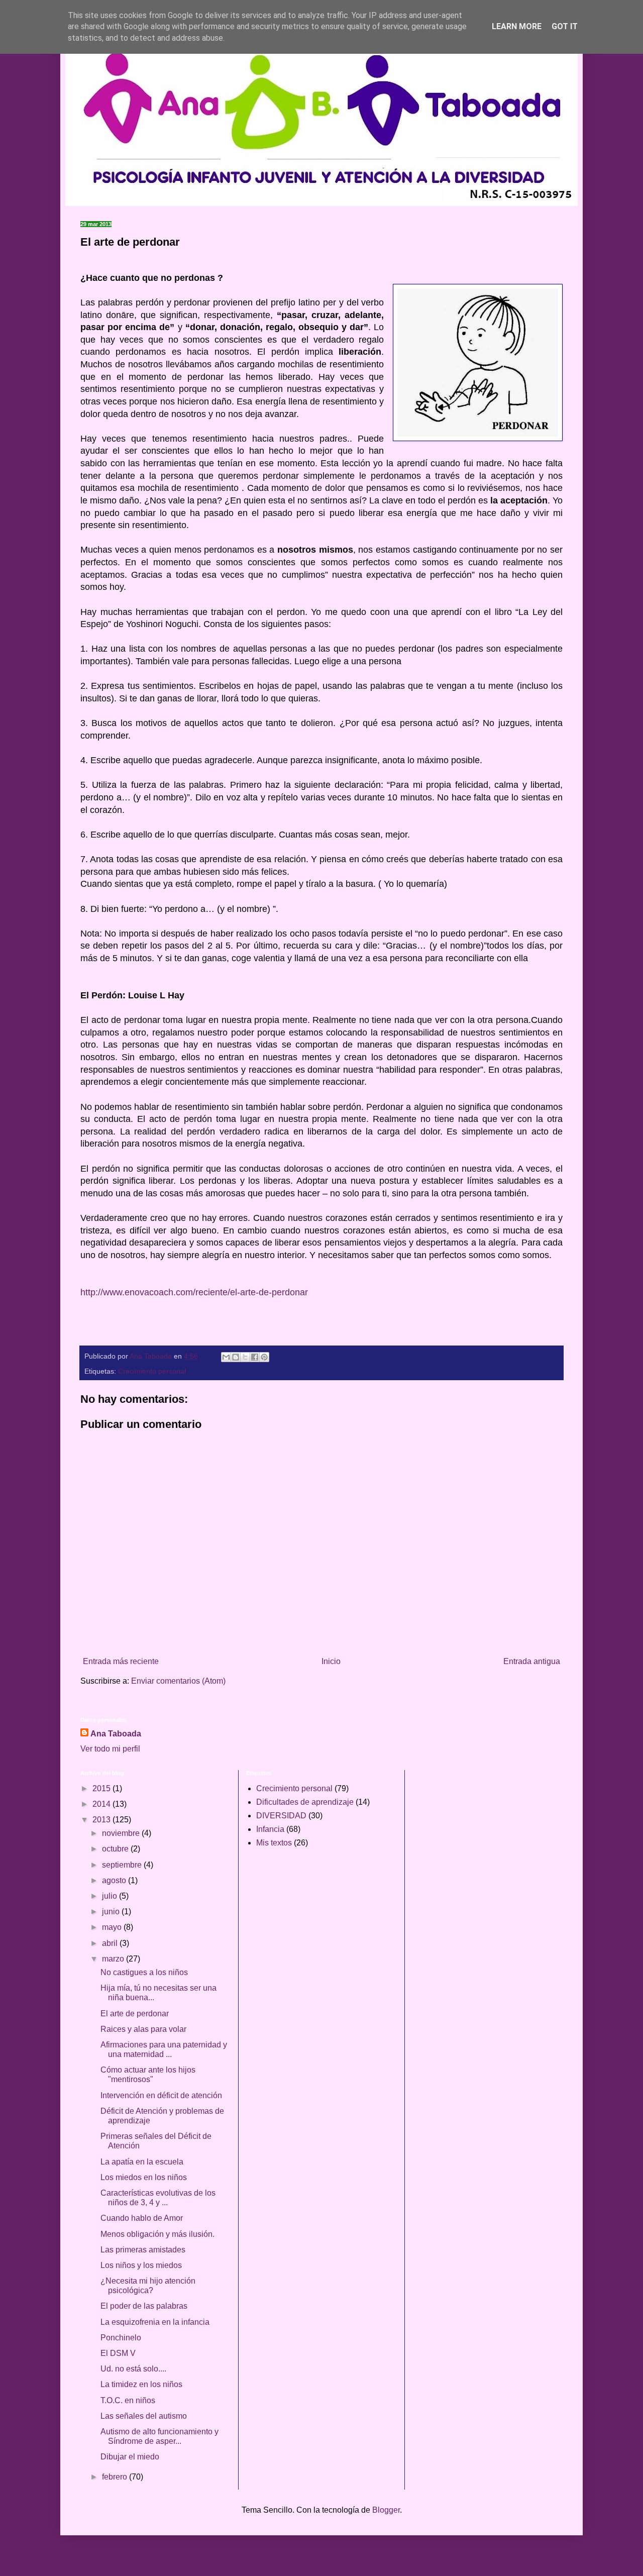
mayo (113, 1927)
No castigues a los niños (144, 1972)
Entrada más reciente (121, 1661)
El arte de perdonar (135, 2014)
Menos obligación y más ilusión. (157, 2234)
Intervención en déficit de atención (161, 2095)
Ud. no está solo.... (133, 2369)
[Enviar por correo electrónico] (226, 1357)
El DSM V (118, 2353)
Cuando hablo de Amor (142, 2218)
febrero (116, 2477)
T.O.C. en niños (128, 2400)
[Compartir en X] (245, 1357)
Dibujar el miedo (130, 2457)
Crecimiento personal (152, 1371)
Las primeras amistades (143, 2250)
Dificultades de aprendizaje (305, 1802)
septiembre (123, 1865)
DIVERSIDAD (281, 1816)
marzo (114, 1959)
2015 (102, 1788)
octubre (116, 1849)
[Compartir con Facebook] (255, 1357)
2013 (102, 1820)
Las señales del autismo (144, 2416)
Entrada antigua (532, 1661)
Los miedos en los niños (144, 2177)
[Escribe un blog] (236, 1357)
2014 (102, 1804)
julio (111, 1896)
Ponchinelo (121, 2338)
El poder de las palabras (144, 2306)
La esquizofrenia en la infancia (155, 2322)
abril (111, 1943)
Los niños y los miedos (141, 2265)
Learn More (517, 26)
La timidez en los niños (141, 2384)
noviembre (122, 1833)
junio (112, 1912)
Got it (565, 26)
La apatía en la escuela (142, 2162)
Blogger (386, 2510)
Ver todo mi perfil (110, 1749)
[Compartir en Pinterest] (264, 1357)
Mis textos (274, 1843)
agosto (115, 1880)
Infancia (270, 1829)
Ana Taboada (116, 1734)
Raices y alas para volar (143, 2029)
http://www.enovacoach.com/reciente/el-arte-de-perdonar (194, 1292)
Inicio (331, 1661)
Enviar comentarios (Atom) (178, 1681)
